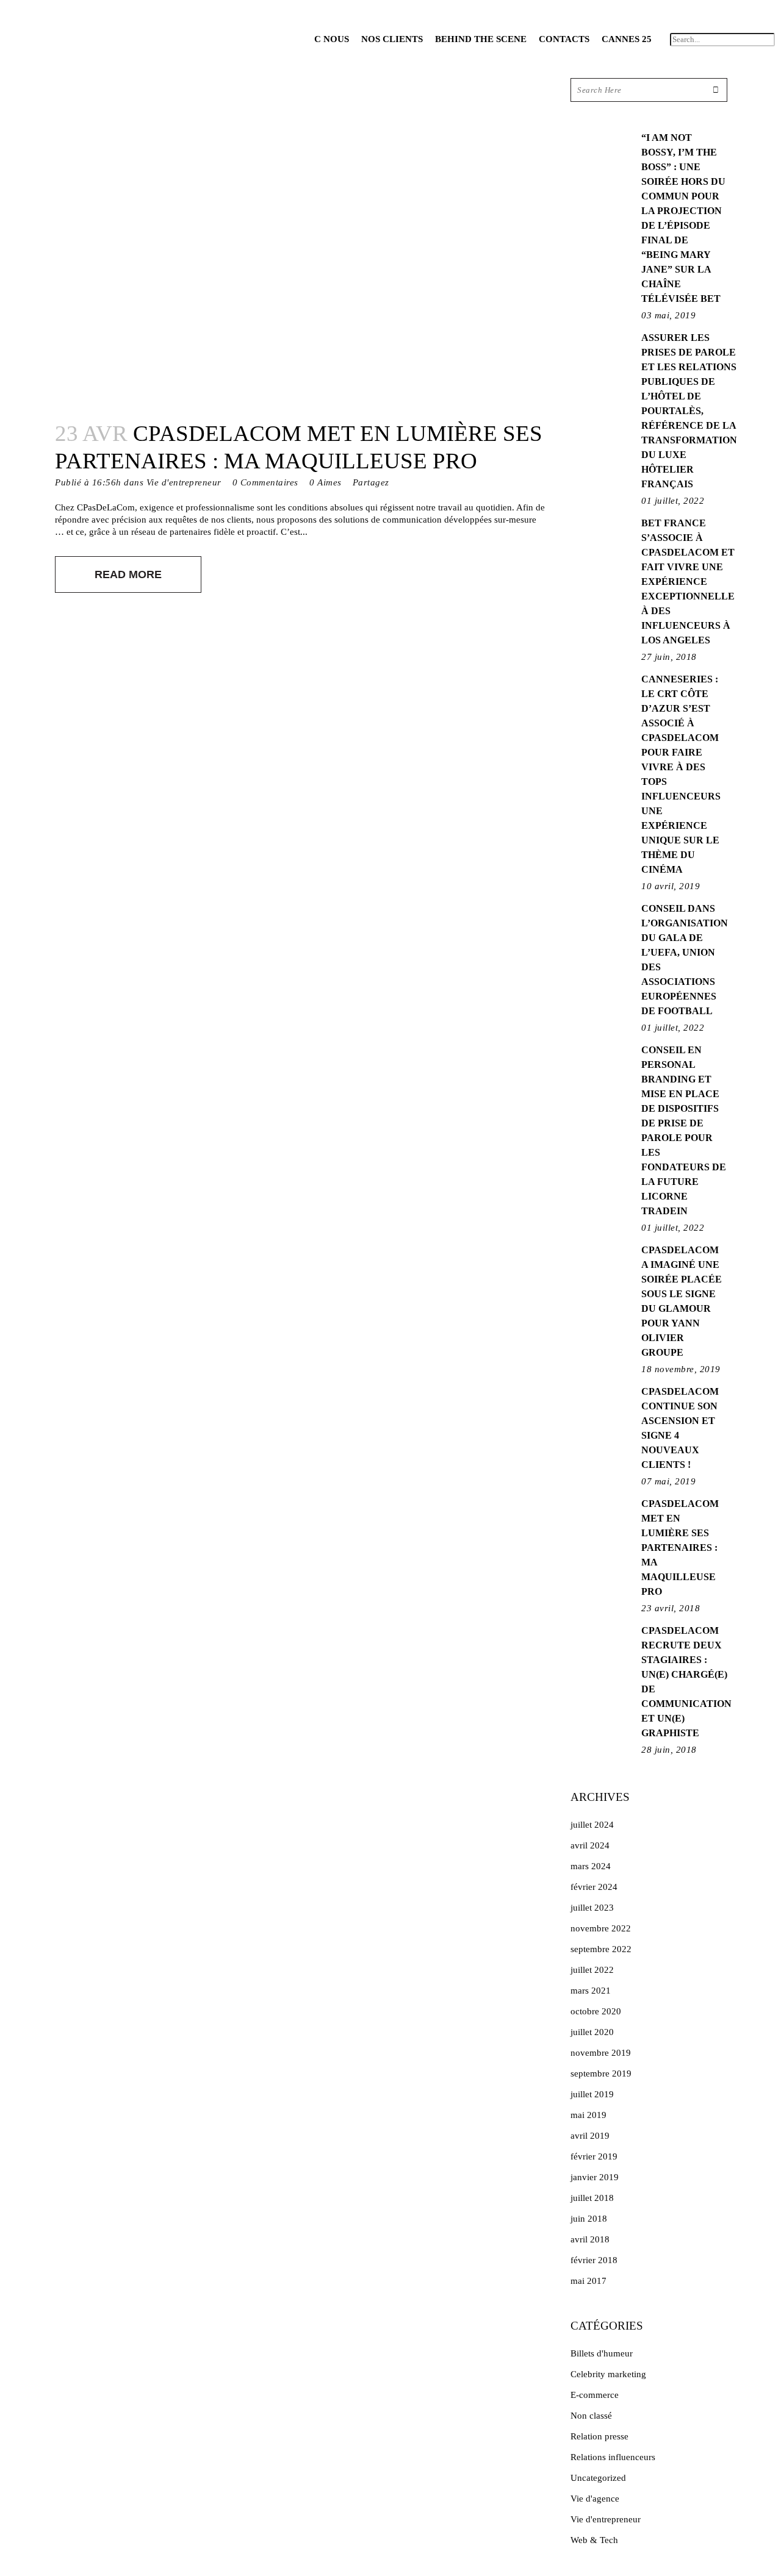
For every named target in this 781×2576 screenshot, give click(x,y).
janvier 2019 (595, 2177)
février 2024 (594, 1887)
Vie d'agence (595, 2499)
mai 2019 (588, 2115)
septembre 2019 (601, 2073)
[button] (722, 23)
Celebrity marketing (608, 2374)
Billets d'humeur (602, 2353)
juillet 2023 (592, 1908)
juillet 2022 (592, 1970)
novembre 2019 (601, 2053)
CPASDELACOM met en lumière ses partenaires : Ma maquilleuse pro (680, 1547)
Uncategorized (598, 2478)
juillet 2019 (592, 2094)
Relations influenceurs (613, 2457)
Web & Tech (594, 2540)
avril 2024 (590, 1845)
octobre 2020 (596, 2011)
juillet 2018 (592, 2198)
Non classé (591, 2416)
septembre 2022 (601, 1949)
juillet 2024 (592, 1825)
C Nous (332, 39)
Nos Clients (392, 39)
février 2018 (594, 2260)
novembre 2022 (601, 1928)
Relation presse (599, 2436)
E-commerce (595, 2395)
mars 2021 (591, 1991)
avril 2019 (590, 2136)
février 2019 (594, 2156)
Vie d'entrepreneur (184, 482)
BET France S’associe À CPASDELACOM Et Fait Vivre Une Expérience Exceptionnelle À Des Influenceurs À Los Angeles (688, 581)
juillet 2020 (592, 2032)
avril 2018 (590, 2239)
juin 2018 (589, 2219)
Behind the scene (481, 39)
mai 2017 (588, 2281)
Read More (128, 574)
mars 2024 (591, 1866)
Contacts (564, 39)
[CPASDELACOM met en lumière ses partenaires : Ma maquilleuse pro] (301, 242)
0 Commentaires (265, 482)
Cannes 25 (627, 39)
